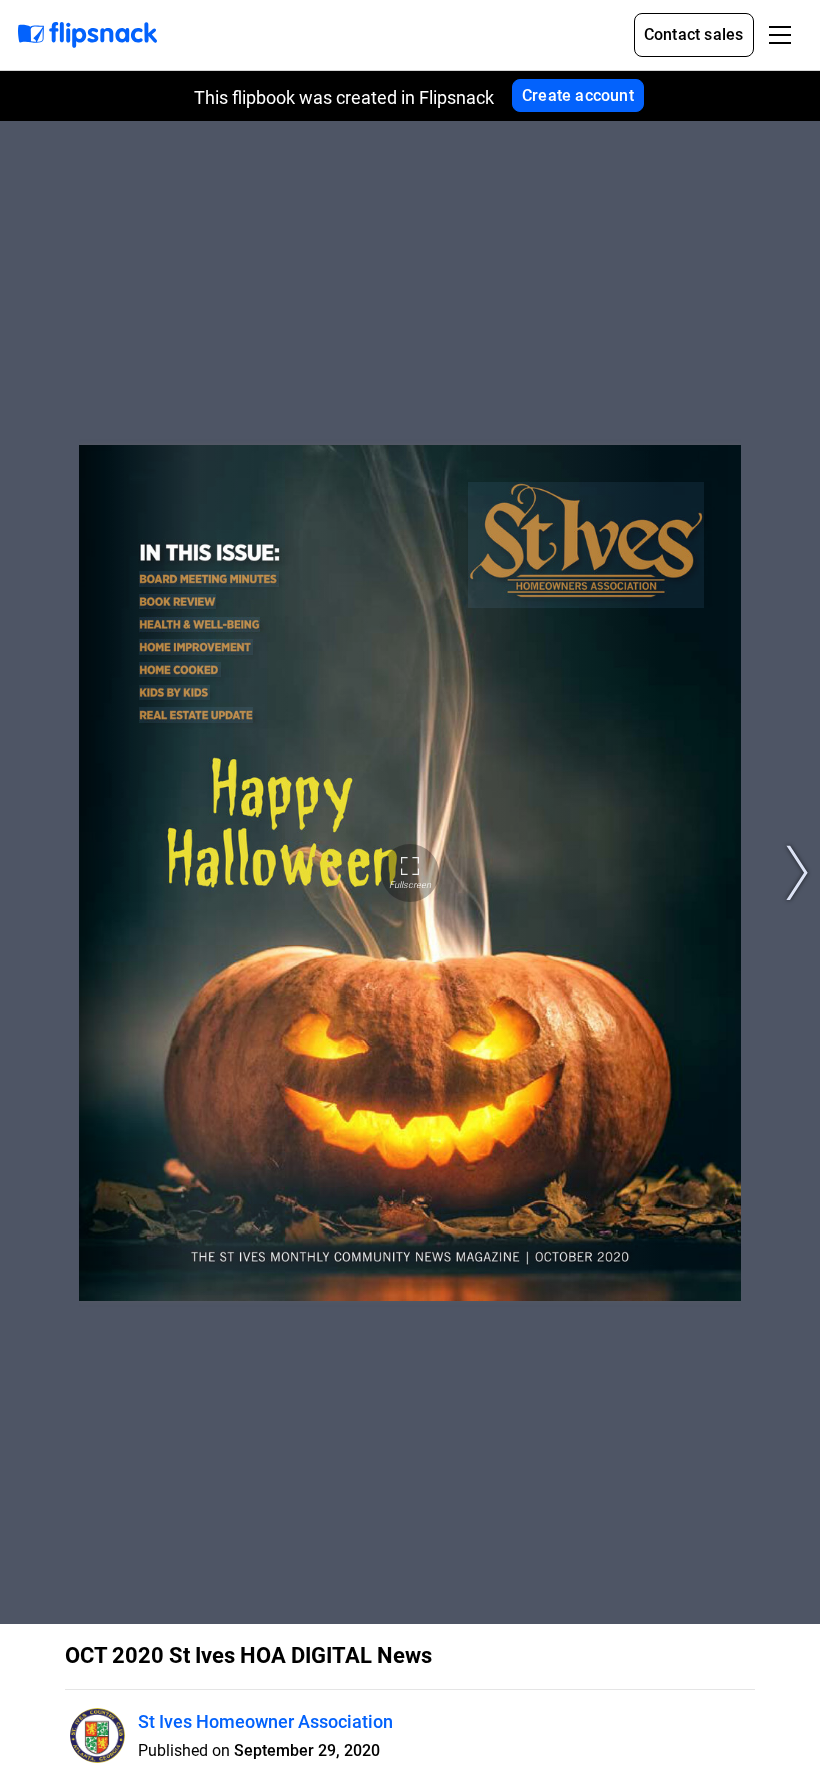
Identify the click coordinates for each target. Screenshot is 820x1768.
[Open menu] (780, 35)
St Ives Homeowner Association (265, 1721)
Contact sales (694, 34)
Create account (578, 95)
